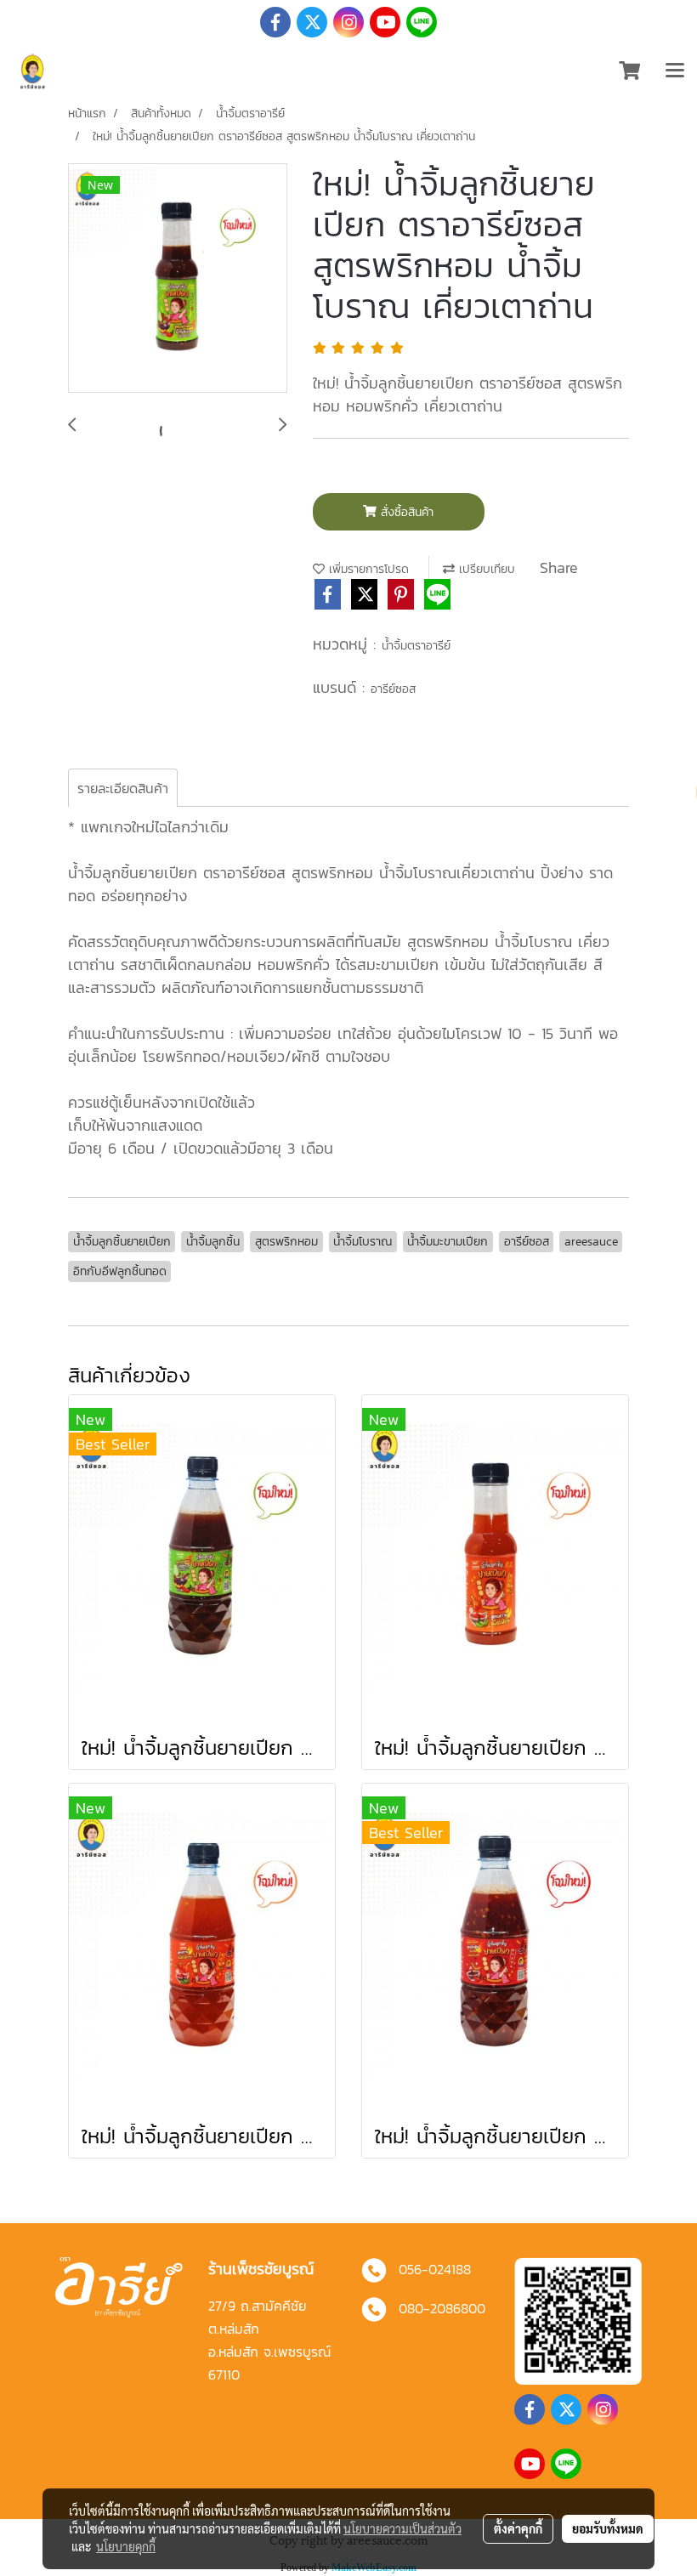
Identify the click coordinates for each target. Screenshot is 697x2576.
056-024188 (435, 2269)
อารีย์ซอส (393, 689)
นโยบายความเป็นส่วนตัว (402, 2528)
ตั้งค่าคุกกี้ (518, 2528)
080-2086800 (442, 2308)
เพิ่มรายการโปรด (367, 569)
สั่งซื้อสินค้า (405, 512)
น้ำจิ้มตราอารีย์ (416, 646)
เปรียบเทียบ (485, 569)
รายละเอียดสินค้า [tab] (123, 788)
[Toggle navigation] (675, 71)
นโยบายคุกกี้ (126, 2546)
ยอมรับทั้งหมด (608, 2528)
